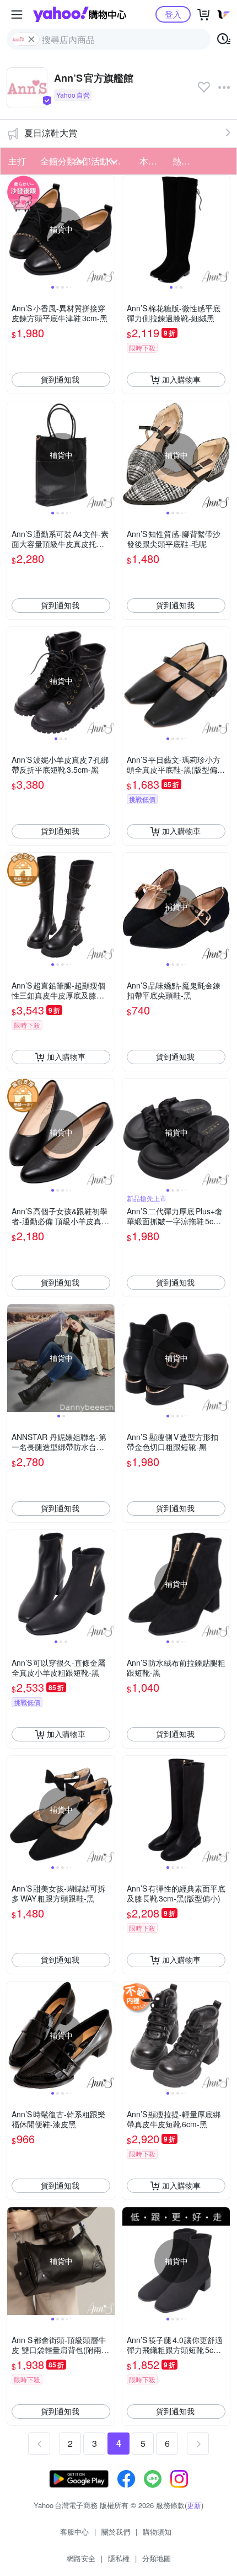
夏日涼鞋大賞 (51, 133)
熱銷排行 (186, 161)
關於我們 (116, 2532)
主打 (17, 161)
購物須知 (157, 2532)
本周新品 (153, 161)
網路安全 (81, 2558)
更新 (194, 2505)
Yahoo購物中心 (80, 14)
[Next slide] (107, 229)
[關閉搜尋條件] (31, 39)
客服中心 (74, 2532)
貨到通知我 (60, 379)
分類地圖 (157, 2558)
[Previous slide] (14, 229)
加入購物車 (181, 379)
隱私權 (119, 2558)
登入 (173, 14)
